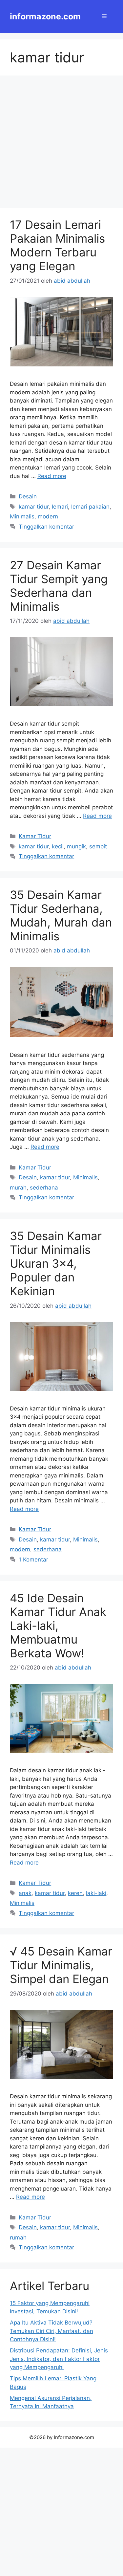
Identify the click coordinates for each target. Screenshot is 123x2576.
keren (75, 1893)
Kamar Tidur (35, 836)
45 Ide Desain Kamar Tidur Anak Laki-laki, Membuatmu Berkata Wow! (58, 1626)
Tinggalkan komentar (46, 527)
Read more (52, 476)
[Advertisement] (61, 144)
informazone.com (45, 16)
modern (48, 516)
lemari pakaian (90, 507)
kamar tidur (34, 507)
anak (25, 1893)
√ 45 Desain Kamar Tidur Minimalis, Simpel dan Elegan (61, 1965)
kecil (58, 846)
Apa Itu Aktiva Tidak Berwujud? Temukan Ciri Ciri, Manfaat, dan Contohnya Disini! (51, 2331)
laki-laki (96, 1893)
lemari (60, 507)
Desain (28, 496)
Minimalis (22, 516)
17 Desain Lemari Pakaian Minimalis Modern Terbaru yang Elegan (57, 245)
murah (18, 1188)
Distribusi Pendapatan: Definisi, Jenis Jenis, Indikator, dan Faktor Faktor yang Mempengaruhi (59, 2359)
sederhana (44, 1188)
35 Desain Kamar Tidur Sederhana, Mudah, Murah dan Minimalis (61, 915)
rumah (18, 2238)
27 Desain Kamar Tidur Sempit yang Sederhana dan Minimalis (59, 586)
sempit (98, 846)
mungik (76, 846)
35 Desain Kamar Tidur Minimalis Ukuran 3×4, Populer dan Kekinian (56, 1263)
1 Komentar (33, 1560)
